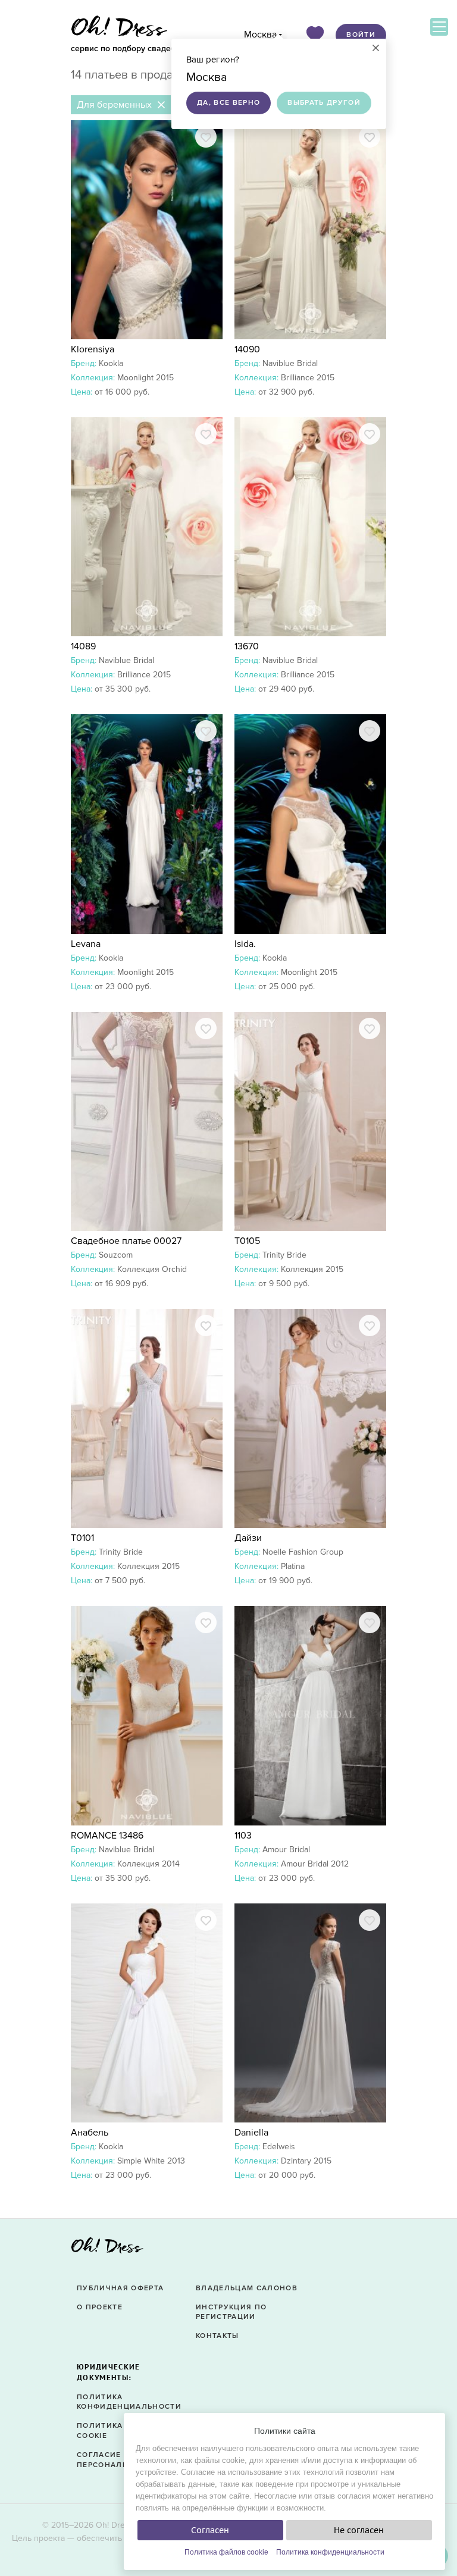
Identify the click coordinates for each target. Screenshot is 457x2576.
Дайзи (248, 1538)
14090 (247, 349)
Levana (86, 944)
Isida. (245, 944)
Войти (361, 35)
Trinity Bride (284, 1255)
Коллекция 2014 (148, 1864)
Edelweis (279, 2147)
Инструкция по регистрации (231, 2312)
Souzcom (116, 1255)
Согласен (210, 2530)
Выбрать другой (324, 103)
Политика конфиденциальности (330, 2552)
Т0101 (82, 1538)
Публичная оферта (120, 2288)
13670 (247, 646)
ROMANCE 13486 (107, 1836)
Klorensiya (93, 349)
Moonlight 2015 (145, 378)
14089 (83, 646)
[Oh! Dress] (107, 2249)
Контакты (217, 2336)
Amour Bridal (286, 1850)
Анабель (90, 2133)
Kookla (111, 363)
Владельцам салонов (247, 2288)
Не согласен (359, 2530)
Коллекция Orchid (152, 1269)
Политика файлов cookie (226, 2552)
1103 (243, 1836)
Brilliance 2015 (308, 378)
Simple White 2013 (151, 2161)
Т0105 (247, 1241)
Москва (260, 35)
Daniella (251, 2133)
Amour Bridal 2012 (315, 1864)
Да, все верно (228, 103)
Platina (293, 1566)
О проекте (100, 2307)
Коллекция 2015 (312, 1269)
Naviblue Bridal (290, 363)
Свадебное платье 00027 (126, 1241)
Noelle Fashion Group (303, 1552)
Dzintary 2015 (306, 2161)
